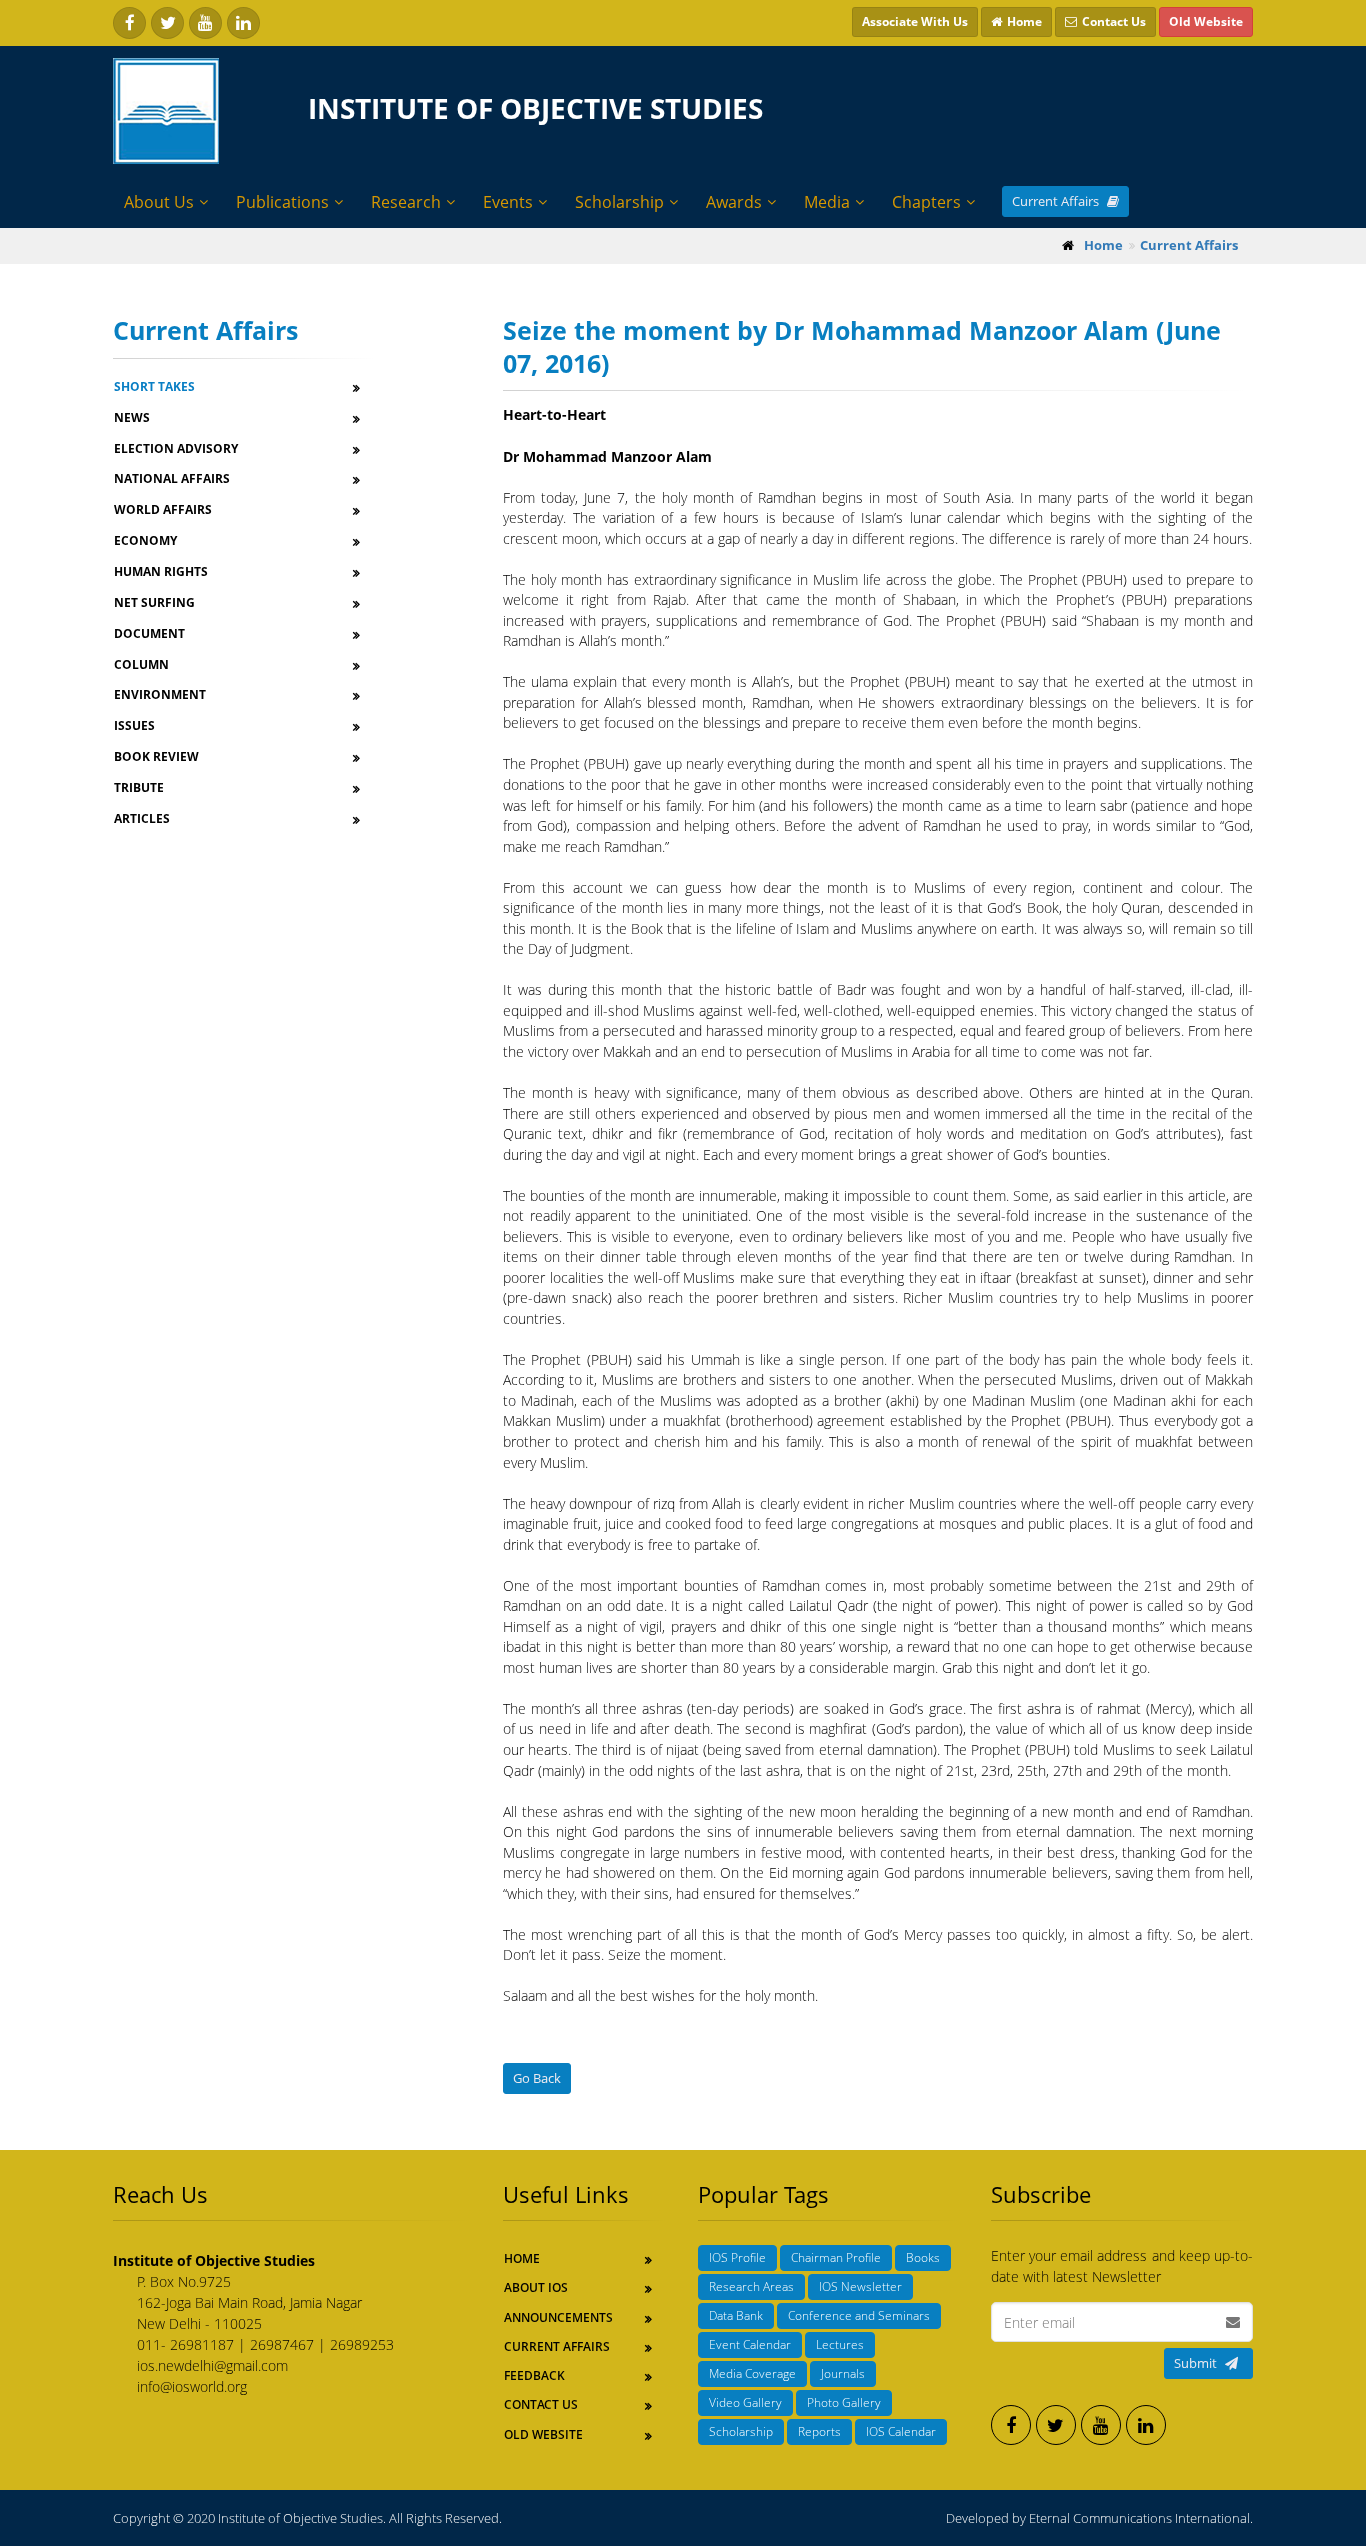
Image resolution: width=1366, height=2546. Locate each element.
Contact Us (541, 2404)
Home (522, 2258)
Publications (282, 202)
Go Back (537, 2078)
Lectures (840, 2344)
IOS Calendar (901, 2431)
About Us (159, 202)
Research (406, 202)
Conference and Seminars (859, 2315)
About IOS (536, 2287)
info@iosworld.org (192, 2386)
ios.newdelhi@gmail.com (212, 2365)
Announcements (558, 2317)
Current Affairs (1057, 201)
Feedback (534, 2375)
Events (508, 202)
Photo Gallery (844, 2402)
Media (827, 202)
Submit (1195, 2363)
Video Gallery (745, 2402)
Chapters (926, 202)
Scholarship (619, 202)
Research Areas (751, 2286)
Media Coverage (752, 2373)
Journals (843, 2373)
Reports (819, 2431)
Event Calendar (750, 2344)
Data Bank (736, 2315)
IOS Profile (737, 2257)
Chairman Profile (836, 2257)
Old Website (543, 2434)
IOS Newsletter (860, 2286)
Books (923, 2257)
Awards (734, 202)
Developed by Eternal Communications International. (1099, 2518)
